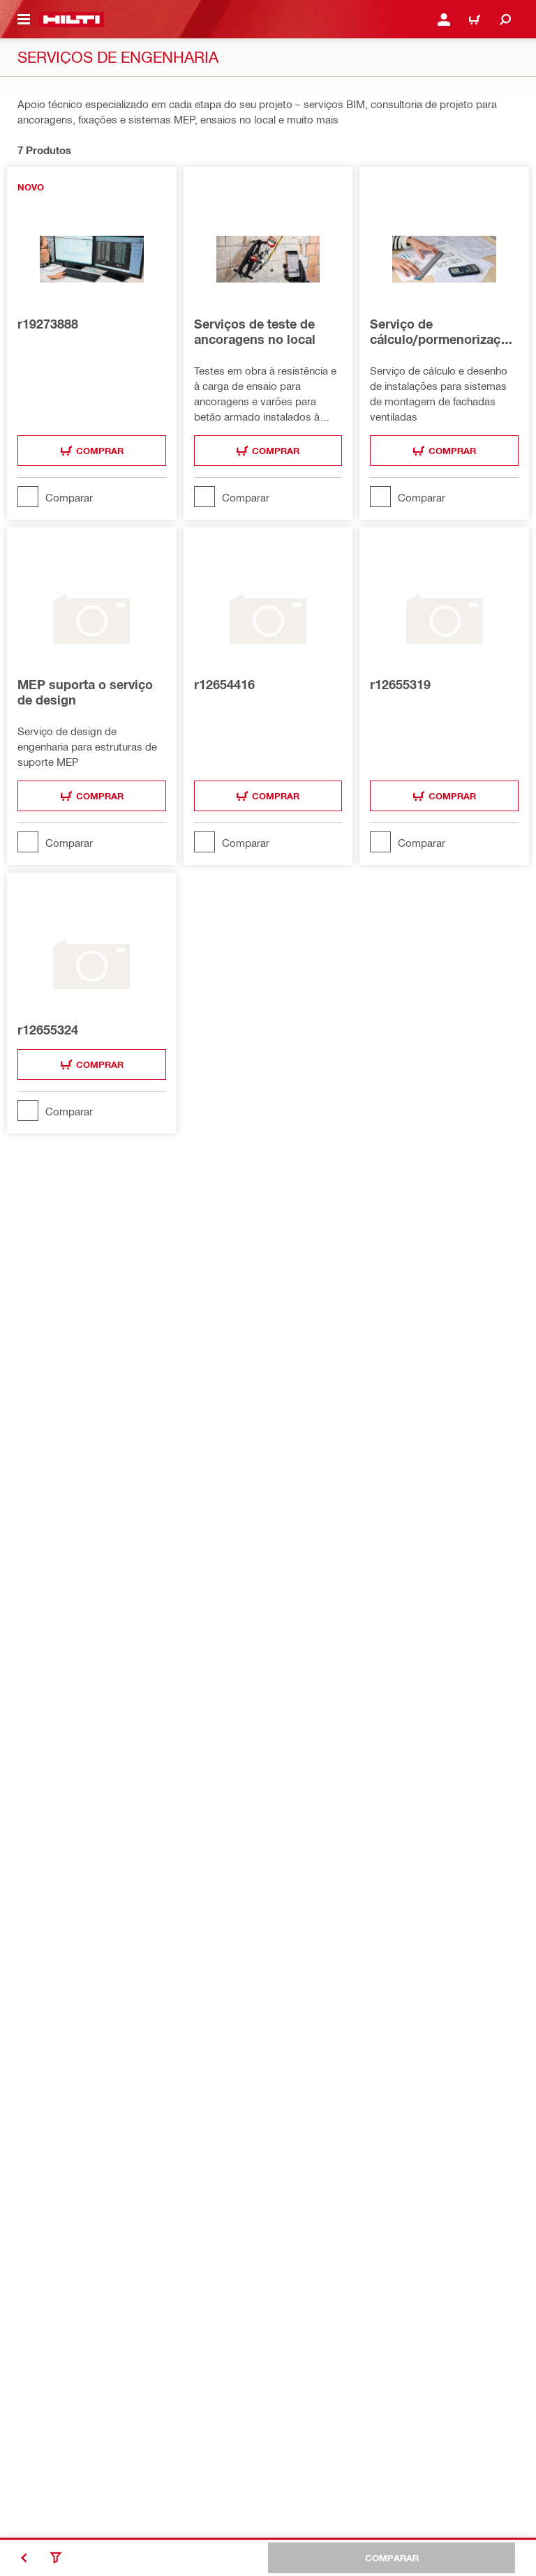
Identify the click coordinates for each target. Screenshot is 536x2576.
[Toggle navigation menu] (24, 20)
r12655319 (400, 684)
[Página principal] (72, 20)
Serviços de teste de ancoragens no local (255, 331)
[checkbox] (92, 497)
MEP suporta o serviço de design (85, 692)
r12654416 (224, 684)
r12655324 (48, 1030)
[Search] (505, 20)
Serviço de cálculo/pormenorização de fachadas (442, 331)
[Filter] (56, 2558)
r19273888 (48, 324)
